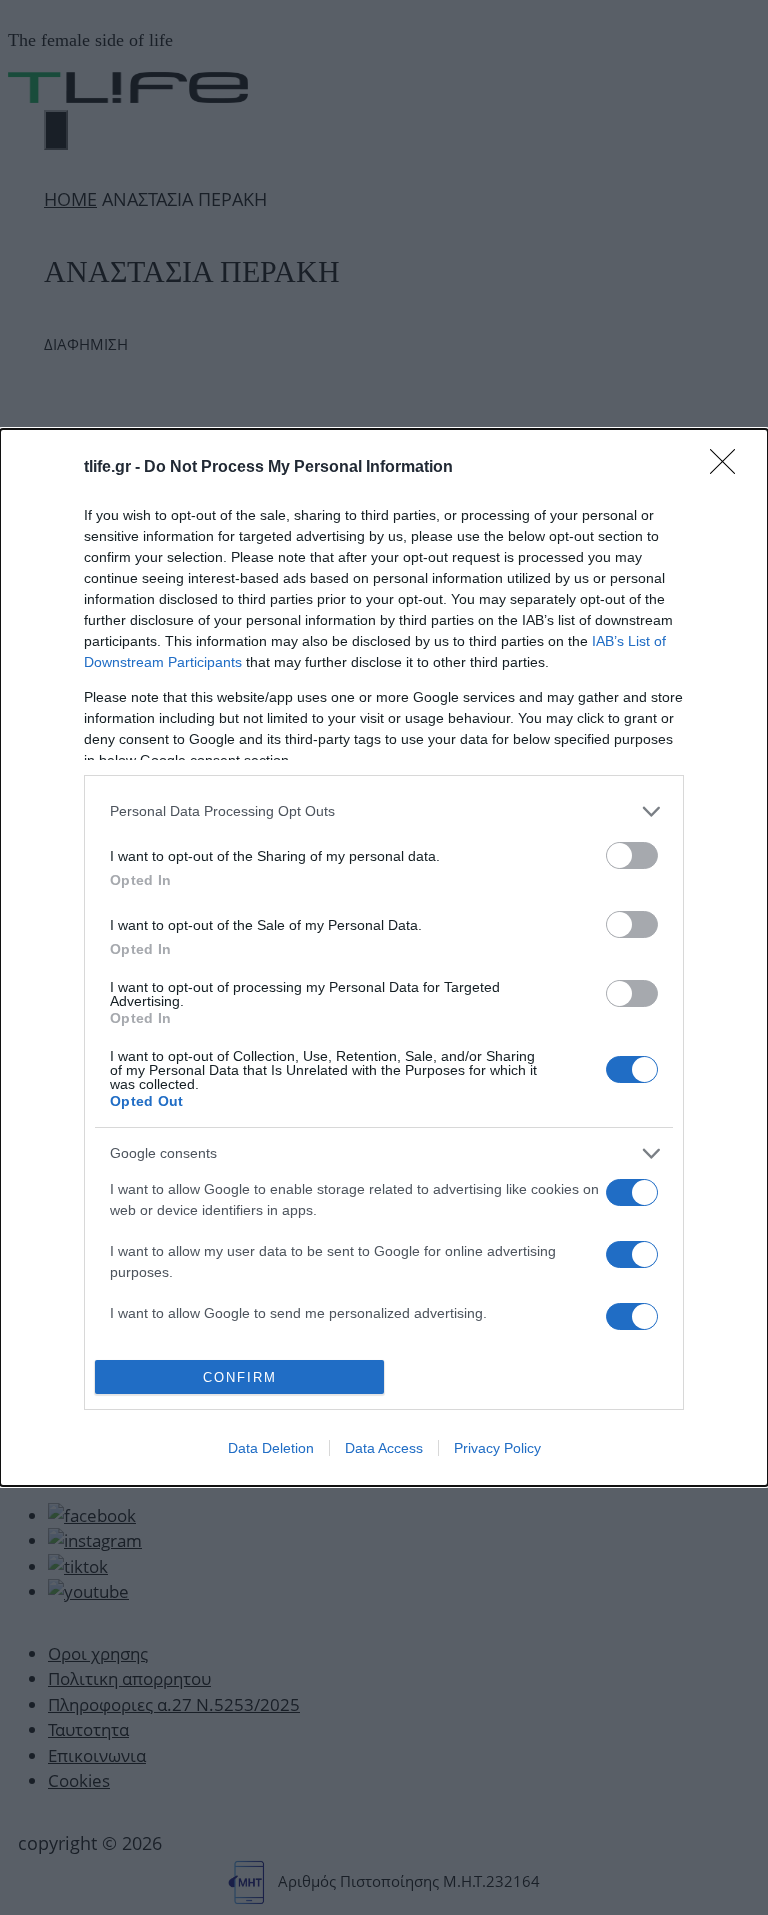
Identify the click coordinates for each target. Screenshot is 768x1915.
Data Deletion (271, 1448)
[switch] (632, 855)
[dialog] (384, 958)
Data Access (384, 1448)
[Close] (729, 468)
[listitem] (384, 811)
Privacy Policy (497, 1448)
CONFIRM (240, 1377)
